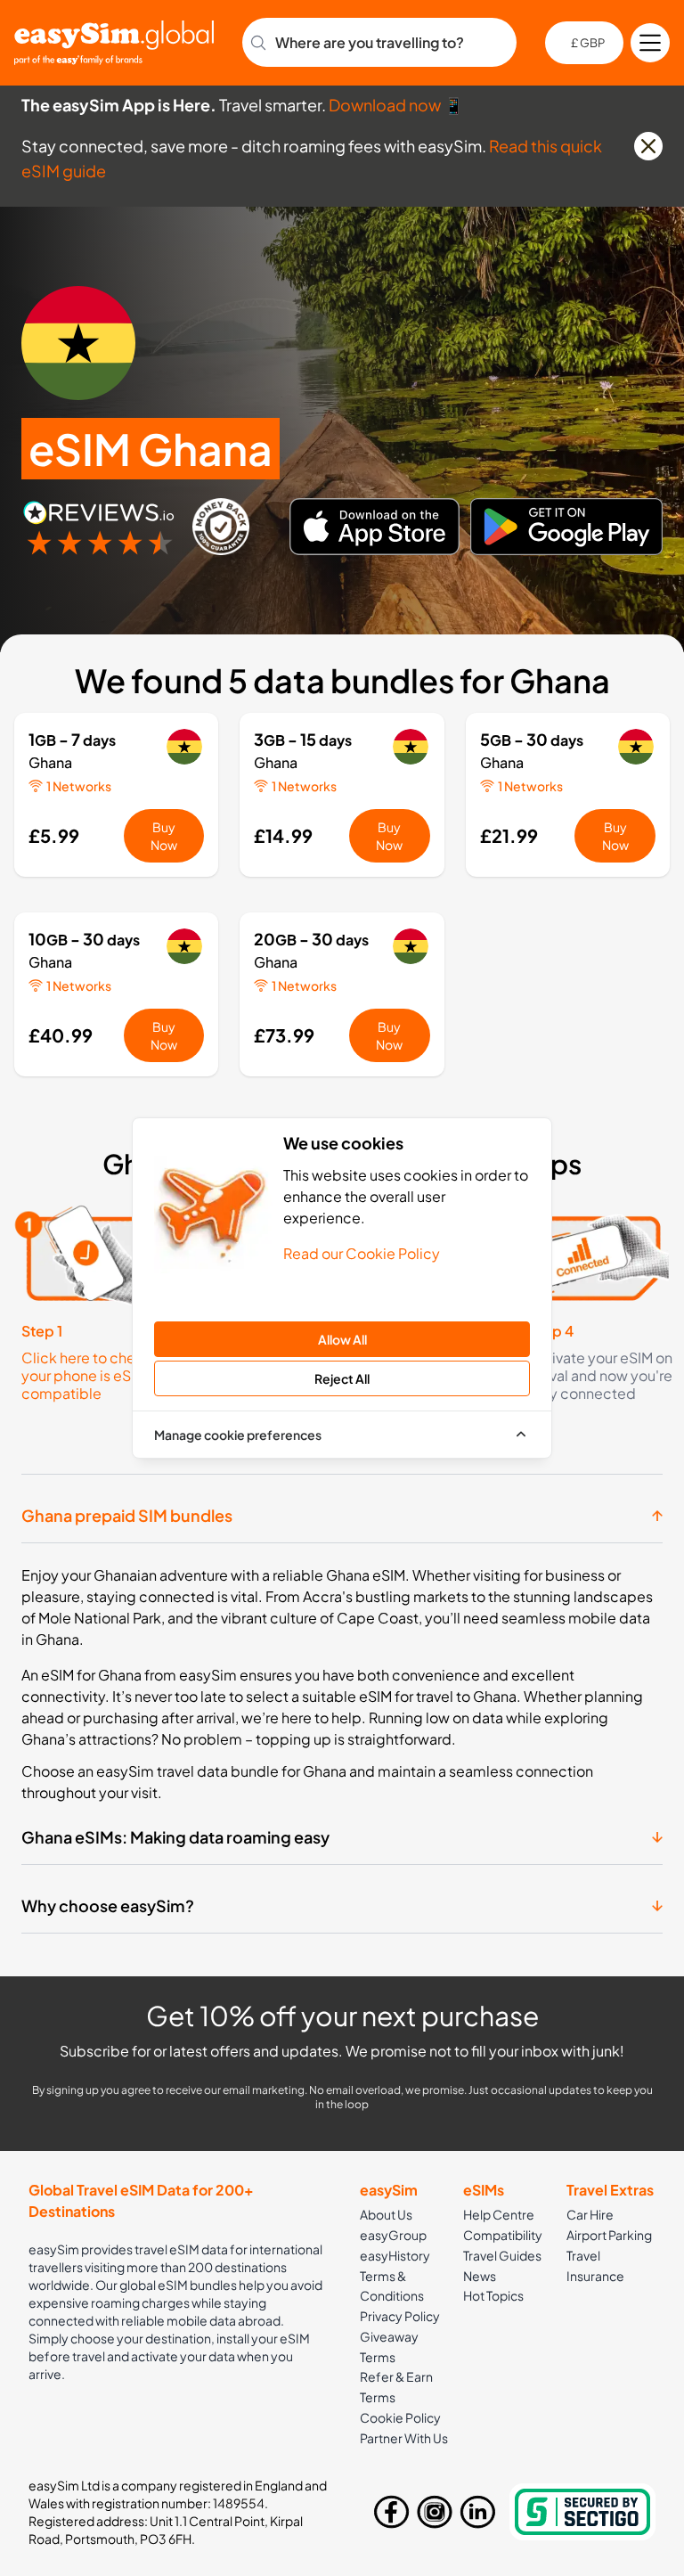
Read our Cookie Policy (362, 1253)
